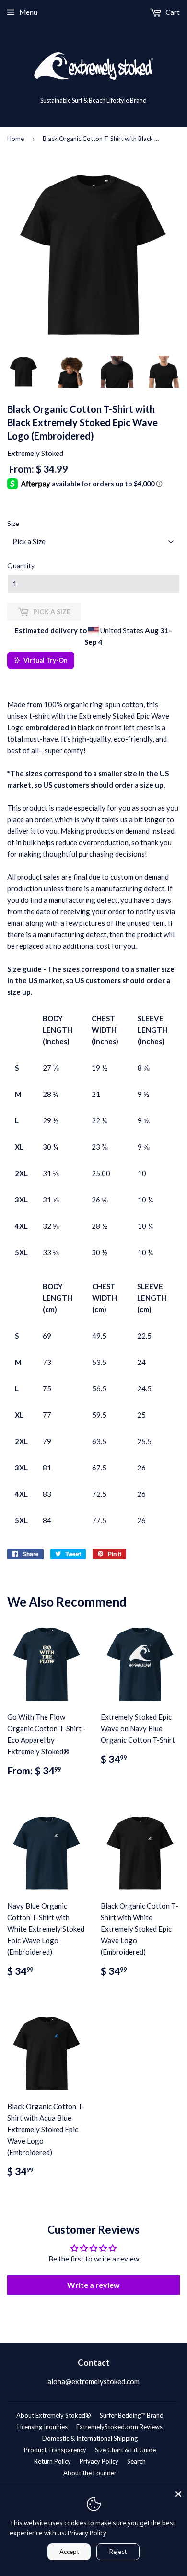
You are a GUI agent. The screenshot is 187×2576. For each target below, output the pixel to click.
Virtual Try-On (46, 660)
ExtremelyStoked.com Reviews (119, 2427)
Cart (172, 12)
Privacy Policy (99, 2461)
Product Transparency (55, 2450)
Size (13, 523)
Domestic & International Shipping (90, 2438)
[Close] (178, 2494)
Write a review (93, 2285)
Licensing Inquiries (42, 2427)
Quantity (21, 565)
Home (16, 139)
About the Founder (90, 2473)
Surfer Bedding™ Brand (132, 2415)
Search (136, 2461)
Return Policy (53, 2461)
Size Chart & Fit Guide (125, 2450)
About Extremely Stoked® (54, 2415)
